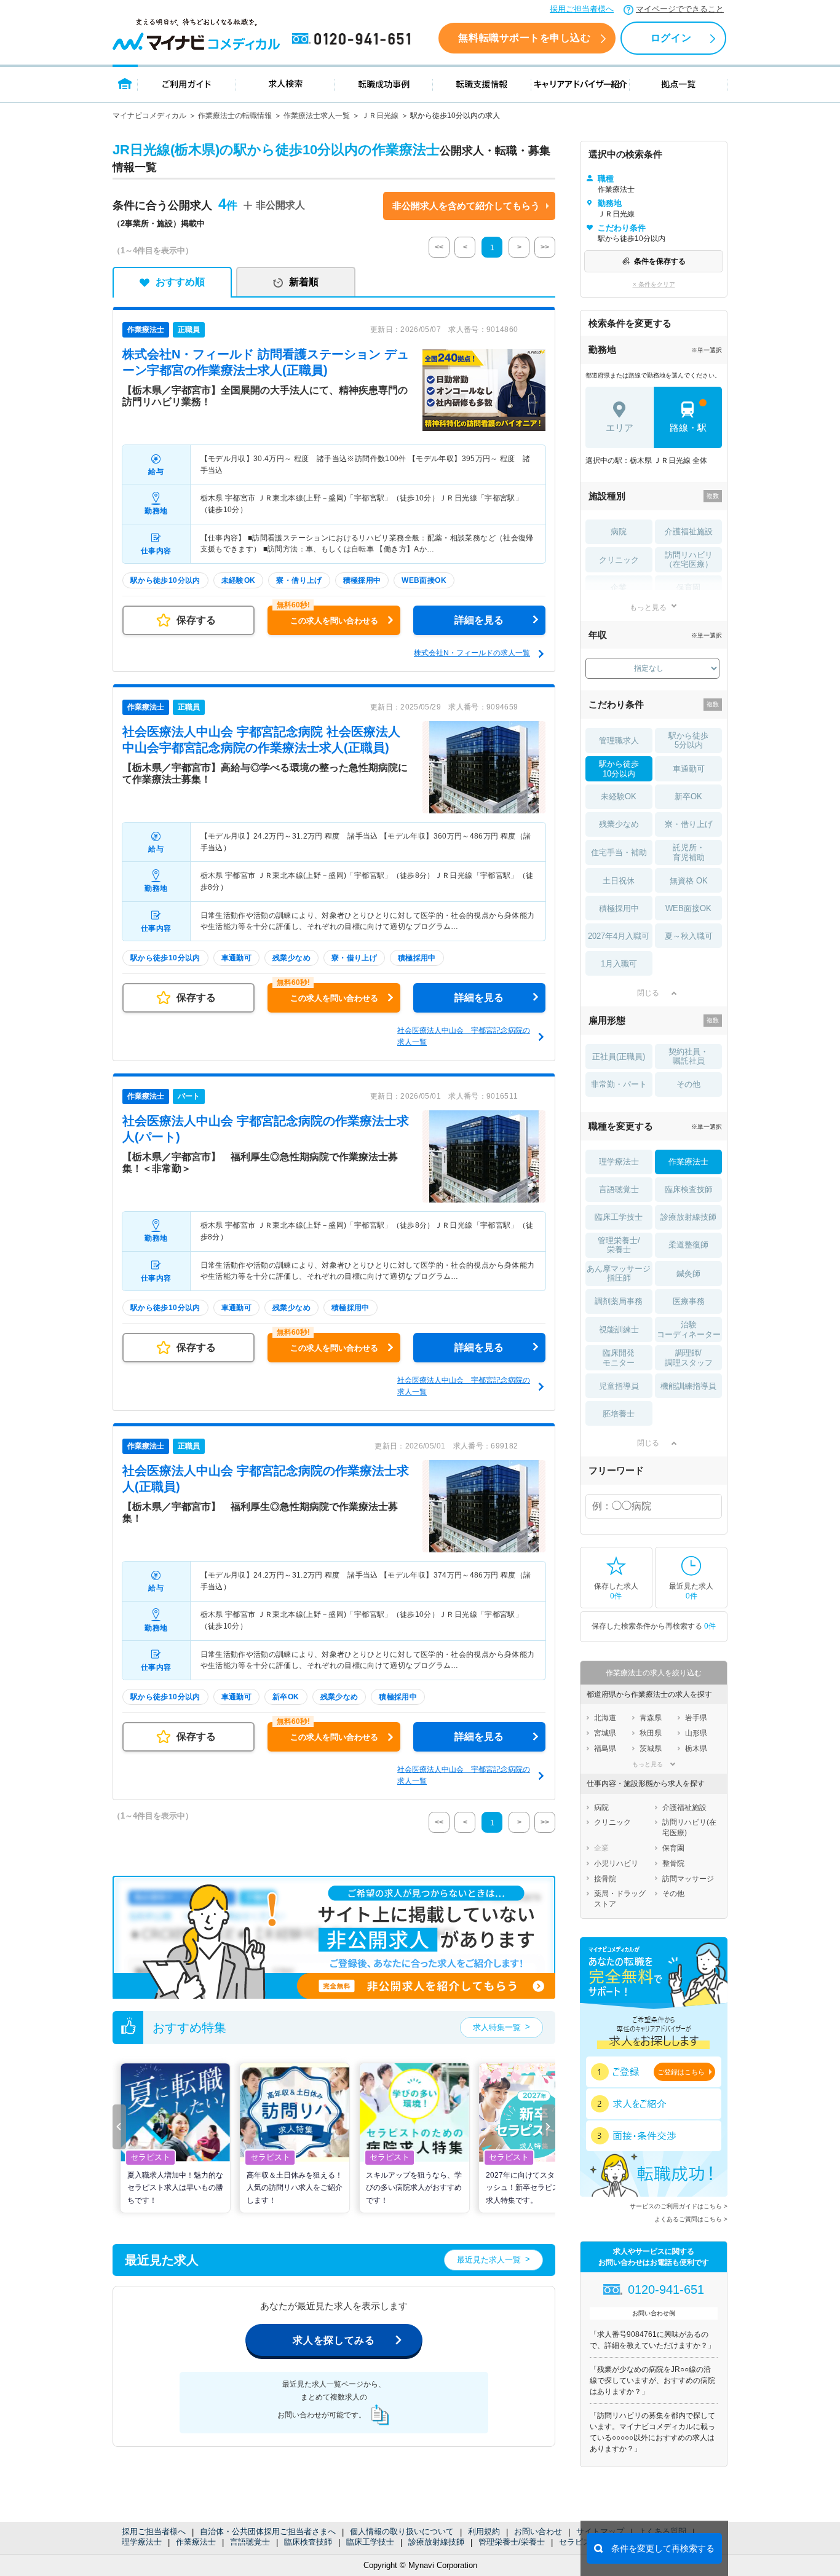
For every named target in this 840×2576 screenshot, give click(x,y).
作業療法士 (196, 2542)
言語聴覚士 (250, 2542)
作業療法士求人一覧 (317, 116)
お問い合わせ (538, 2531)
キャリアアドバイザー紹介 (580, 83)
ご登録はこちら (681, 2072)
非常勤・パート (619, 1084)
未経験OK (619, 796)
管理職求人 (619, 741)
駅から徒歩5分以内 (688, 741)
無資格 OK (689, 881)
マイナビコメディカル (149, 116)
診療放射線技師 (436, 2542)
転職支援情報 (482, 83)
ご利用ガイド (187, 83)
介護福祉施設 (689, 531)
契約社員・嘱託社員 (688, 1057)
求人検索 (285, 83)
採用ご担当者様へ (582, 9)
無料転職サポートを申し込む (524, 38)
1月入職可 (619, 964)
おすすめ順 (180, 282)
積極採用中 (619, 908)
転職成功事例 (384, 83)
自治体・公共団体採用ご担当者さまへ (268, 2531)
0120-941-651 (354, 39)
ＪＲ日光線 (380, 116)
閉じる (648, 993)
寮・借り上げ (689, 824)
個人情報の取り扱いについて (402, 2531)
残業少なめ (619, 824)
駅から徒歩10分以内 (619, 769)
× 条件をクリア (654, 284)
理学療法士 (142, 2542)
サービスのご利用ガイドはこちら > (679, 2206)
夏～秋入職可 (689, 936)
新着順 (304, 282)
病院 (619, 531)
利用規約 (484, 2531)
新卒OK (688, 796)
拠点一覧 (679, 83)
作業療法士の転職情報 (235, 116)
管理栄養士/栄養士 (512, 2542)
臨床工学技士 (370, 2542)
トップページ (125, 83)
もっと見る (648, 607)
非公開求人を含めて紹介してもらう (466, 206)
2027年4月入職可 (619, 936)
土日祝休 (619, 881)
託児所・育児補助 (689, 852)
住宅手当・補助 (619, 852)
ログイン (671, 38)
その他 (688, 1084)
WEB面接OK (688, 908)
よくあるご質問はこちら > (691, 2219)
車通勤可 (689, 769)
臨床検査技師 (308, 2542)
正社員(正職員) (619, 1057)
